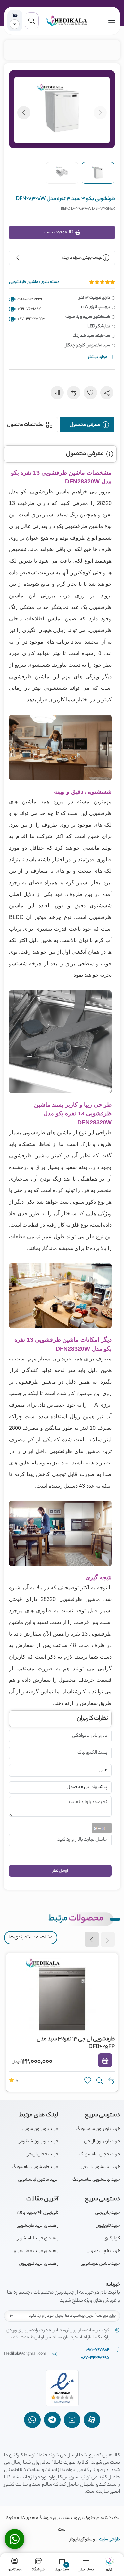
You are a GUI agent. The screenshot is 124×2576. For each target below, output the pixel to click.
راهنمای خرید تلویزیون (39, 2264)
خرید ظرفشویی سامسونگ (35, 2167)
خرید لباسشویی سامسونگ (96, 2180)
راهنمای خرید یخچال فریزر (36, 2251)
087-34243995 (31, 319)
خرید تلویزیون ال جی (102, 2142)
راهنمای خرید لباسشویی (37, 2238)
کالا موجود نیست (59, 232)
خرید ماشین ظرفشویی (100, 2264)
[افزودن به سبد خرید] (105, 2061)
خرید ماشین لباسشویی (38, 2180)
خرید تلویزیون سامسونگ (98, 2129)
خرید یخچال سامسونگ (100, 2154)
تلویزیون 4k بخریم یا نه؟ (37, 2213)
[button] (32, 21)
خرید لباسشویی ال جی (100, 2167)
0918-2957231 (30, 299)
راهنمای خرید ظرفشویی (37, 2226)
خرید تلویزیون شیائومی (38, 2142)
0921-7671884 (29, 309)
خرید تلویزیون (108, 2226)
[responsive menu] (112, 21)
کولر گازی (112, 2238)
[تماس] (15, 2539)
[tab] (87, 425)
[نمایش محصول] (100, 2081)
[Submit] (11, 2316)
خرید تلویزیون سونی (40, 2129)
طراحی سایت (109, 2540)
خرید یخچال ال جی (42, 2154)
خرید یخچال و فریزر (104, 2251)
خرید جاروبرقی (107, 2213)
